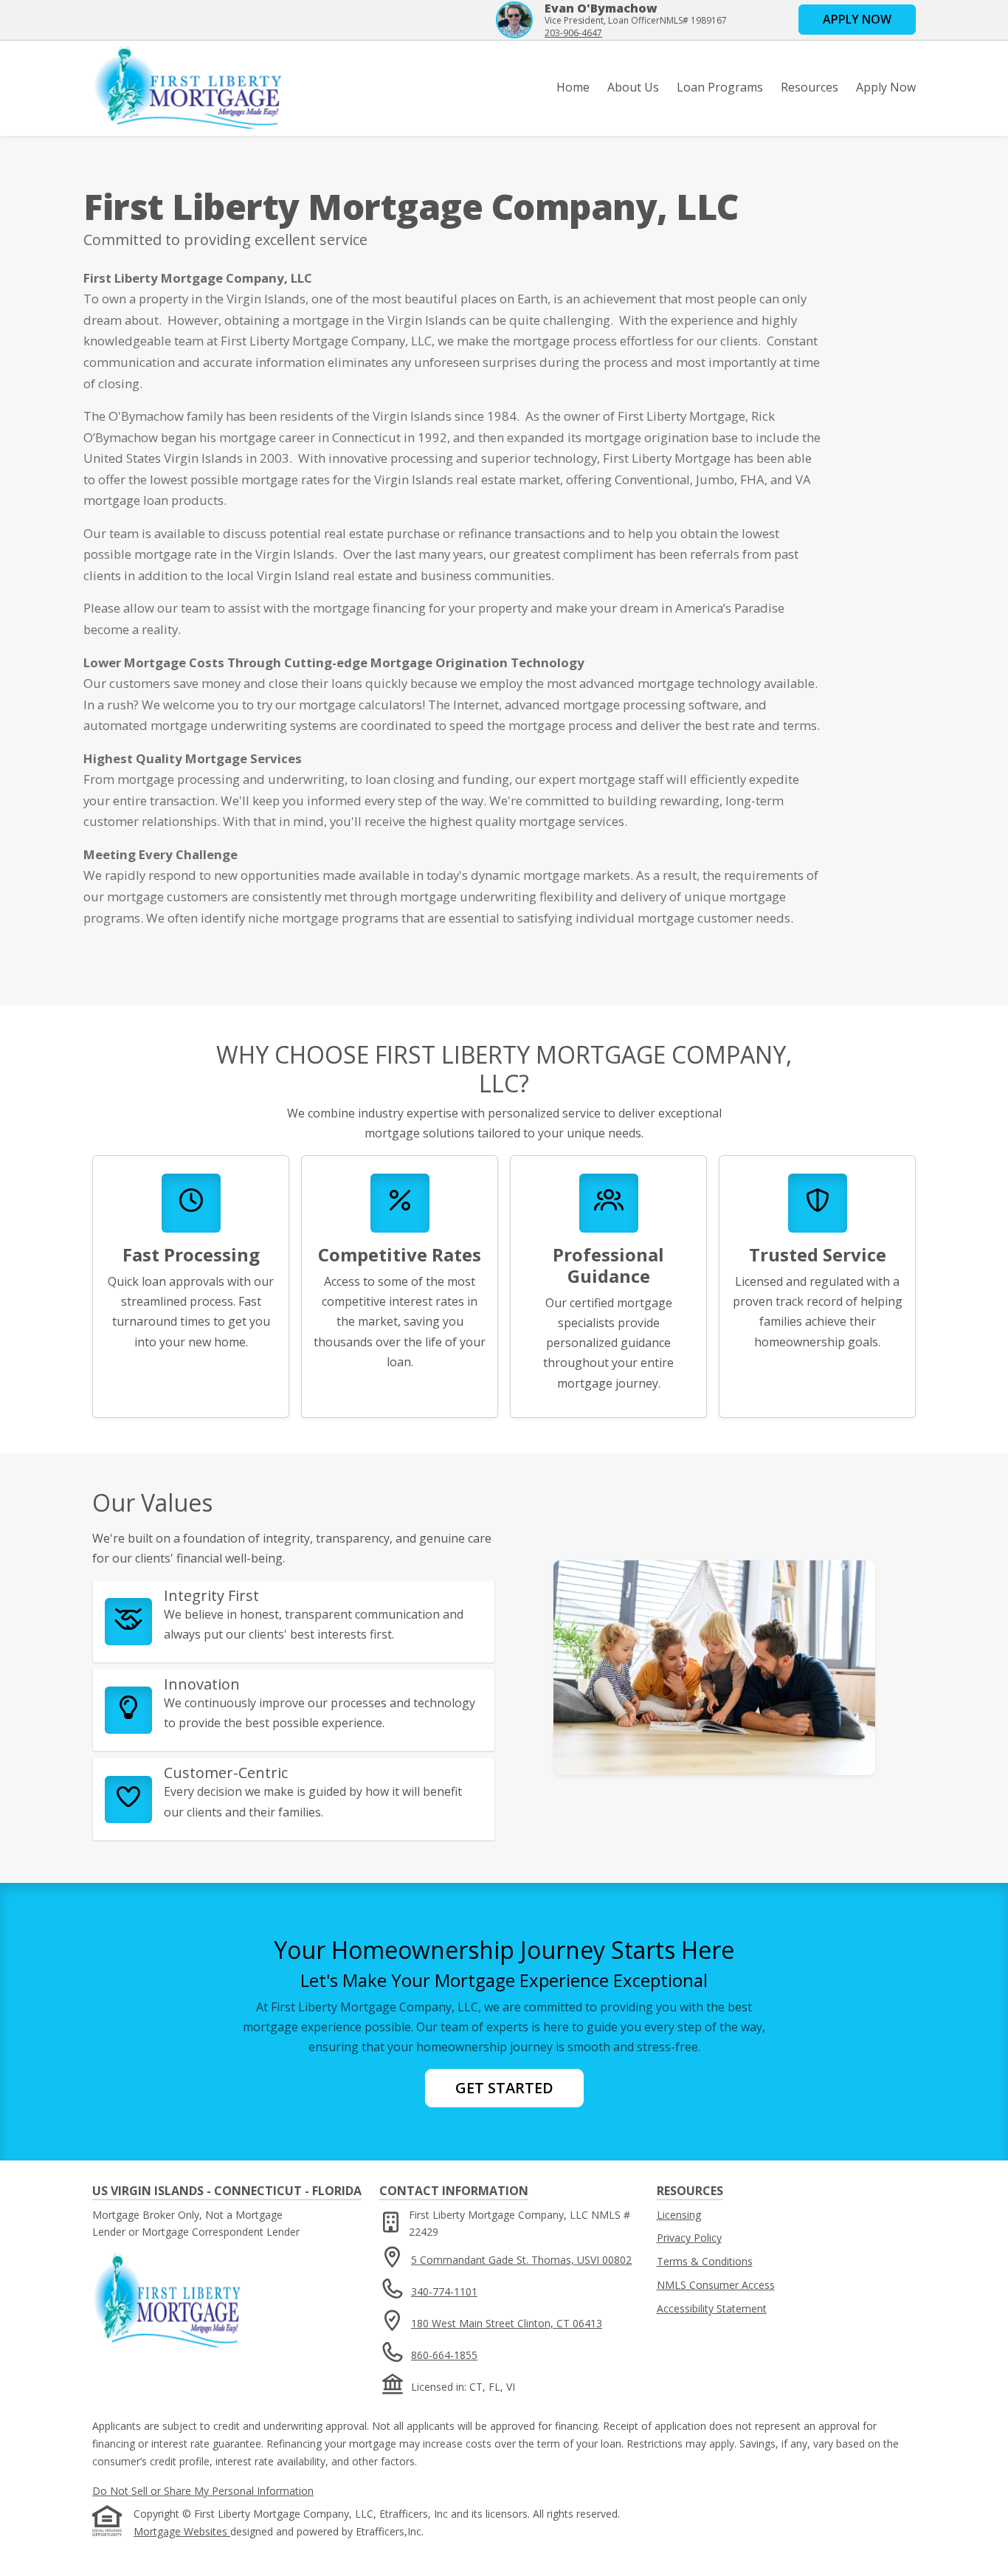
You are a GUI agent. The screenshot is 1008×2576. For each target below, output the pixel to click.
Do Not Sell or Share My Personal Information (203, 2491)
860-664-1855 (444, 2355)
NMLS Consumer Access (716, 2285)
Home (573, 87)
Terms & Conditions (705, 2261)
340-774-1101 (444, 2291)
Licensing (679, 2215)
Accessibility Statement (712, 2308)
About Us (633, 87)
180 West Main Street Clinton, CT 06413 (507, 2323)
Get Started (504, 2088)
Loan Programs (720, 87)
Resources (809, 87)
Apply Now (886, 87)
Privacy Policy (689, 2238)
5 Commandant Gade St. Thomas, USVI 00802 (521, 2260)
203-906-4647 (573, 33)
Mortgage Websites (182, 2531)
